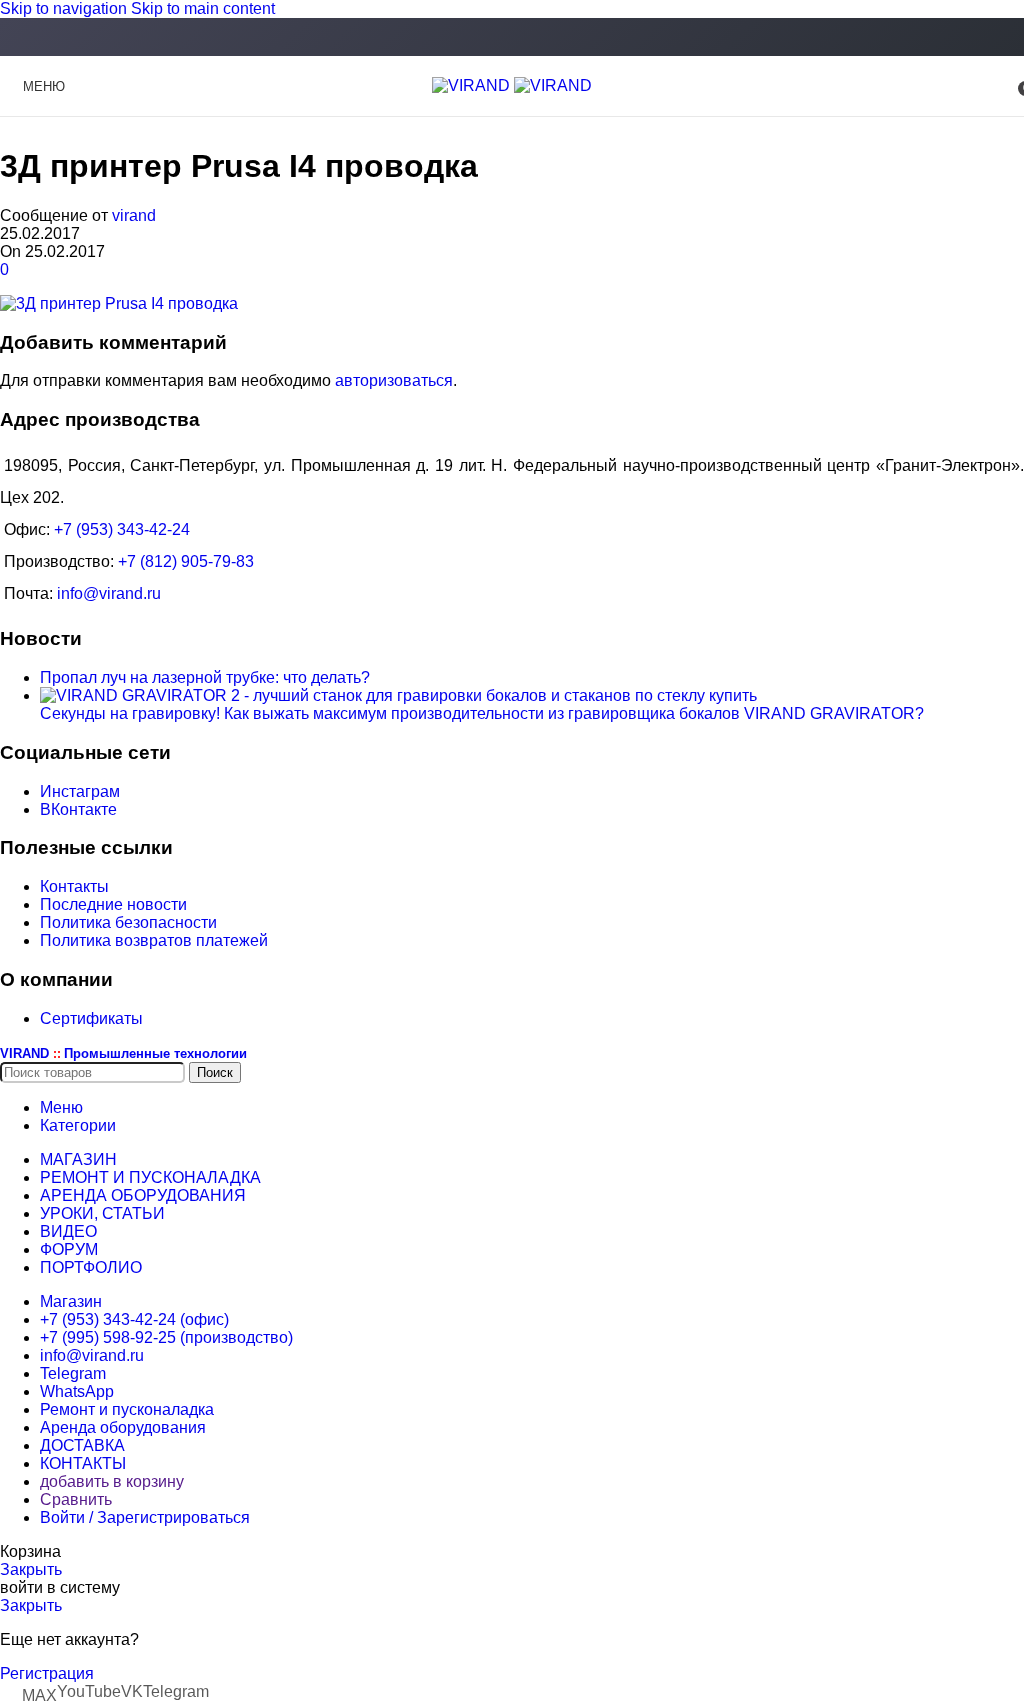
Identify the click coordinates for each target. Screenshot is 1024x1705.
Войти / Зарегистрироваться (145, 1517)
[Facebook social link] (512, 38)
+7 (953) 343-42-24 (122, 529)
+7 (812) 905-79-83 (186, 561)
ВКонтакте (78, 809)
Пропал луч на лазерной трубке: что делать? (205, 677)
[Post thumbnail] (398, 695)
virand (134, 215)
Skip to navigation (65, 8)
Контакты (74, 886)
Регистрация (47, 1673)
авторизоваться (394, 380)
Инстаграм (80, 791)
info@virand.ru (109, 593)
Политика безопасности (128, 922)
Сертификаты (91, 1018)
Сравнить (76, 1499)
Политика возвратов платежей (154, 940)
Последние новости (113, 904)
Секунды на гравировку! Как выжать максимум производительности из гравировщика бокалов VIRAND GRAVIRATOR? (482, 713)
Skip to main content (203, 8)
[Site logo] (473, 85)
